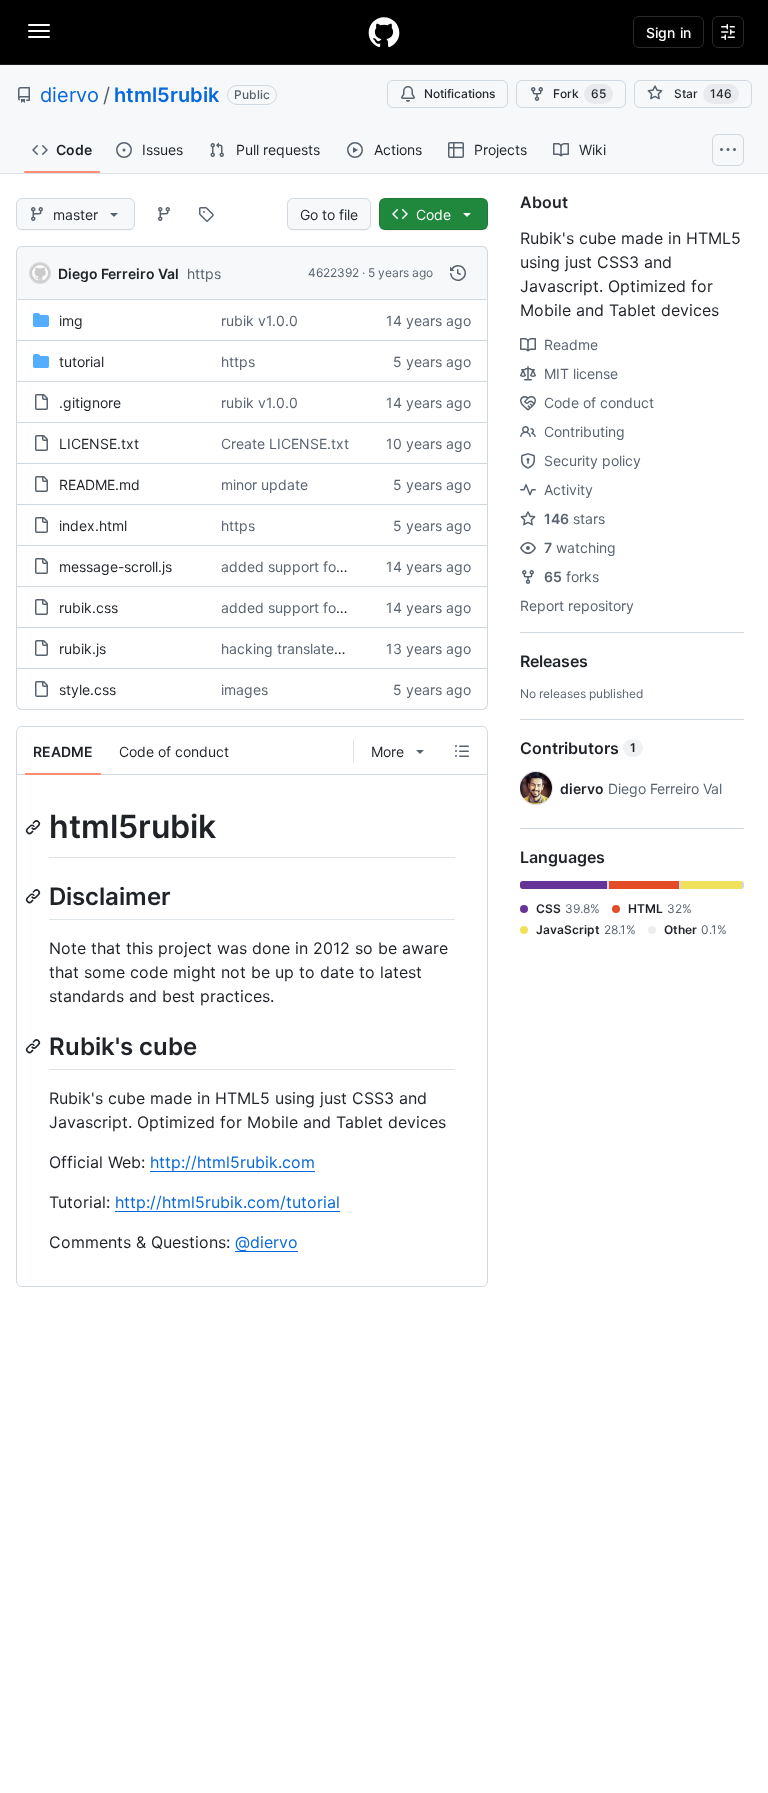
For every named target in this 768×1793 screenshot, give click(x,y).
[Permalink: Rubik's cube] (35, 1046)
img (71, 320)
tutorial (81, 361)
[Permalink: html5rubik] (35, 827)
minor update (264, 484)
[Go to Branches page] (164, 214)
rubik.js (82, 648)
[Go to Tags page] (206, 214)
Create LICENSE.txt (285, 443)
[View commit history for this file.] (458, 273)
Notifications (459, 93)
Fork (579, 93)
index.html (93, 525)
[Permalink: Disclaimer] (35, 896)
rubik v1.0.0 (259, 320)
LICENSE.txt (99, 443)
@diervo (266, 1242)
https (204, 273)
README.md (99, 484)
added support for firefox (304, 566)
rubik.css (88, 607)
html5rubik (166, 95)
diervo (69, 95)
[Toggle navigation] (39, 31)
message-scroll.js (115, 566)
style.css (87, 689)
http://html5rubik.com (232, 1162)
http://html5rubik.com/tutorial (227, 1202)
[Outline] (462, 751)
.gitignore (90, 402)
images (244, 689)
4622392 (333, 272)
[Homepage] (384, 32)
